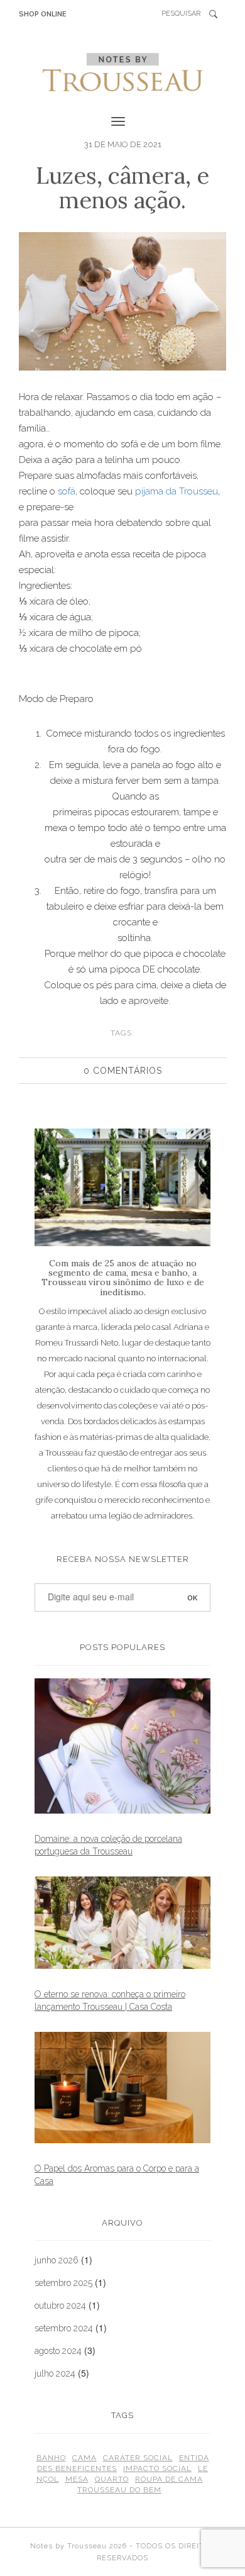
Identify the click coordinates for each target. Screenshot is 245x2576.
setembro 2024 (64, 2328)
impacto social (157, 2468)
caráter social (138, 2458)
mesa (77, 2479)
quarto (112, 2479)
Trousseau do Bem (119, 2490)
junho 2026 (57, 2260)
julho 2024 (55, 2373)
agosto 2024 (58, 2351)
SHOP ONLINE (43, 14)
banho (51, 2458)
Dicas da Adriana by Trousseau (122, 72)
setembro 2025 (63, 2283)
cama (84, 2458)
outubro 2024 (60, 2306)
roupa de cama (169, 2479)
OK (217, 14)
